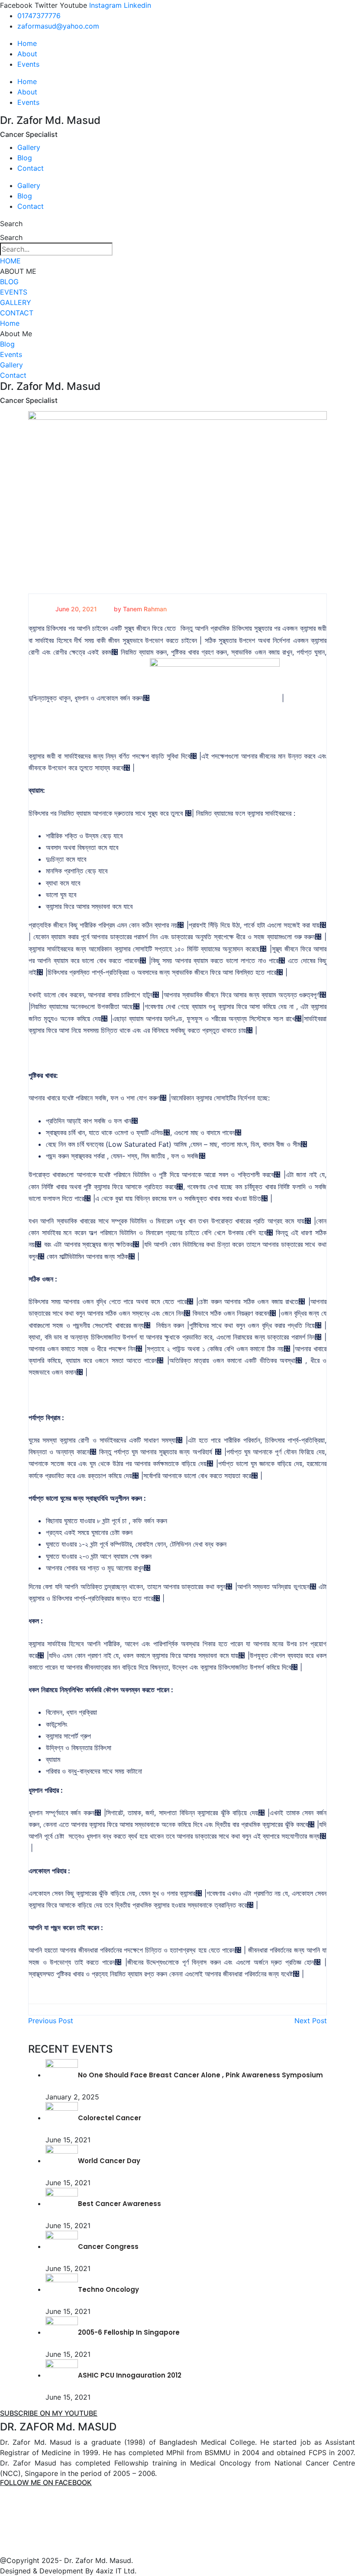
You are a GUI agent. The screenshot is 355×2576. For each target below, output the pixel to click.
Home (27, 43)
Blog (25, 158)
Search (11, 224)
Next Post (311, 2021)
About (27, 54)
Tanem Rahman (145, 609)
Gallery (29, 147)
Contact (31, 168)
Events (28, 64)
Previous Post (51, 2021)
